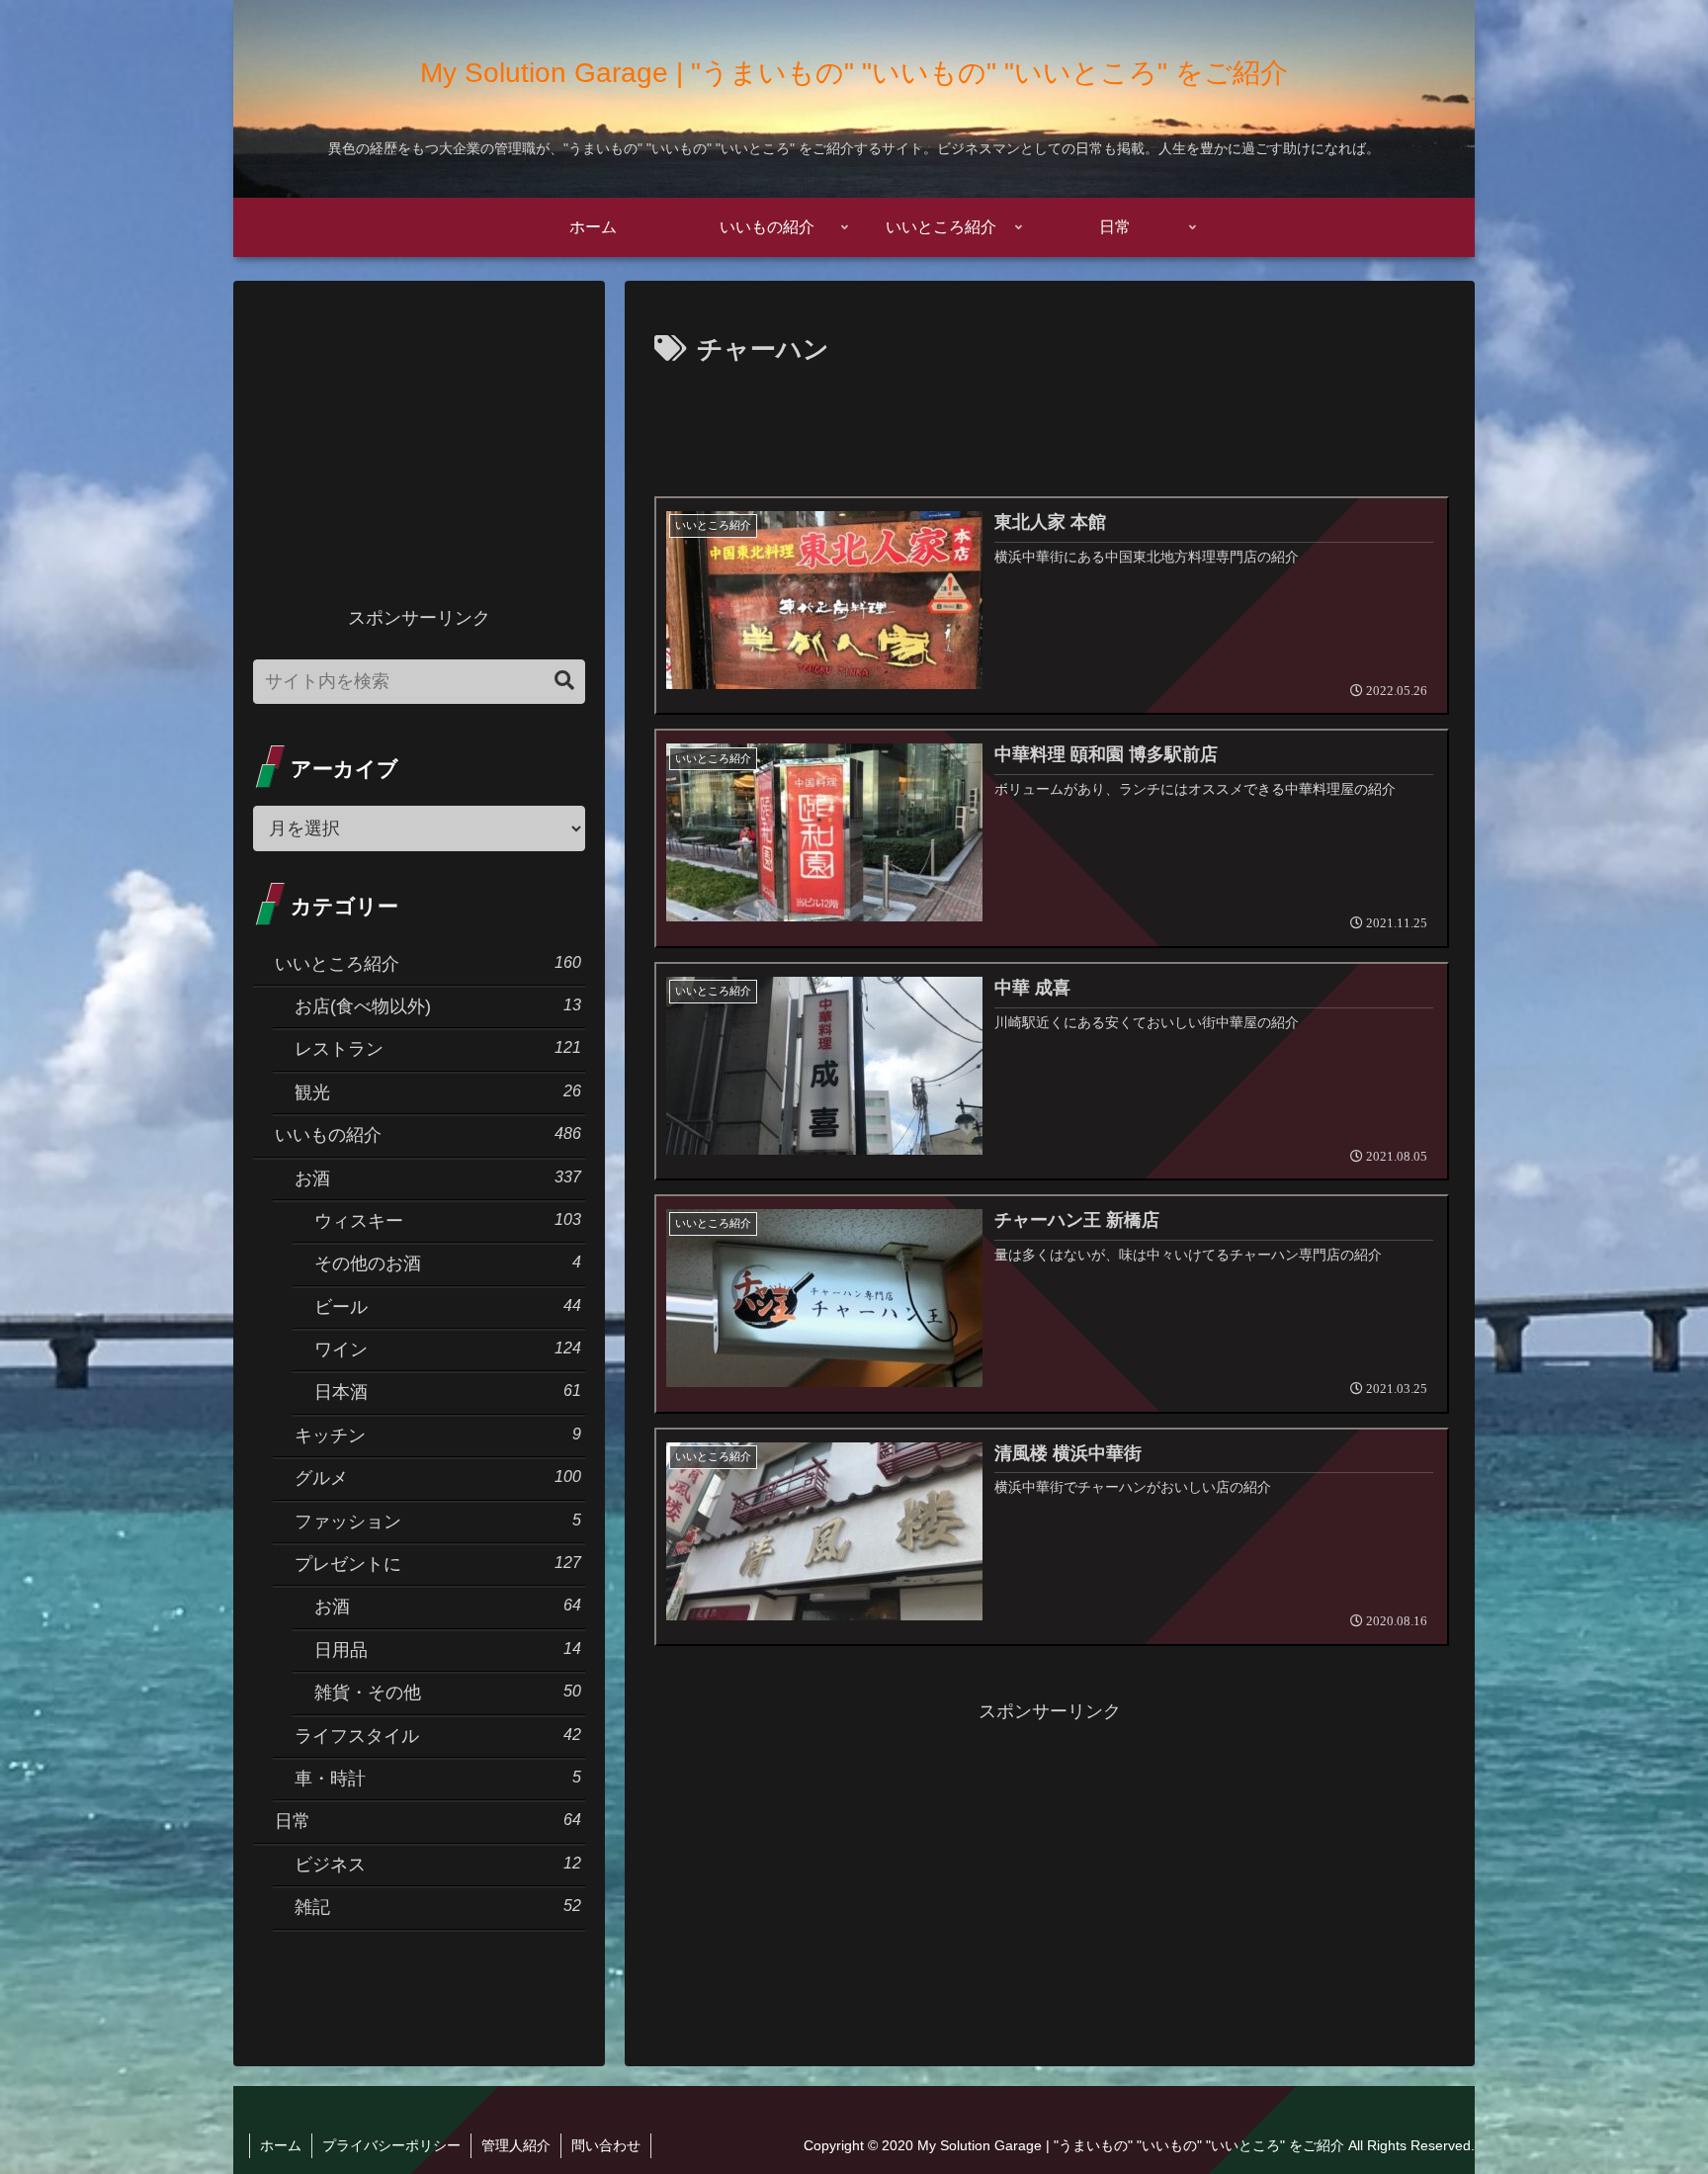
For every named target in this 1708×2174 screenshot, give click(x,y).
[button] (564, 681)
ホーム (281, 2145)
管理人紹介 (516, 2145)
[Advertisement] (1050, 427)
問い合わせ (606, 2145)
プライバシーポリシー (391, 2145)
